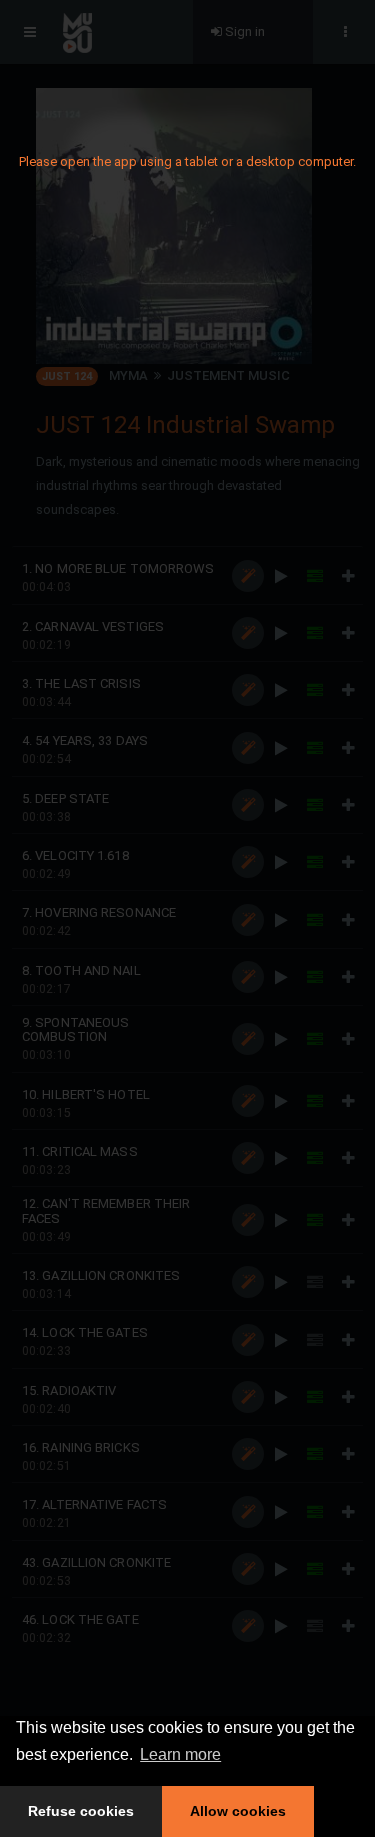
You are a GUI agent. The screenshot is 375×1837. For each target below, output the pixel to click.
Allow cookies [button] (238, 1811)
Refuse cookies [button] (81, 1811)
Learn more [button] (180, 1754)
